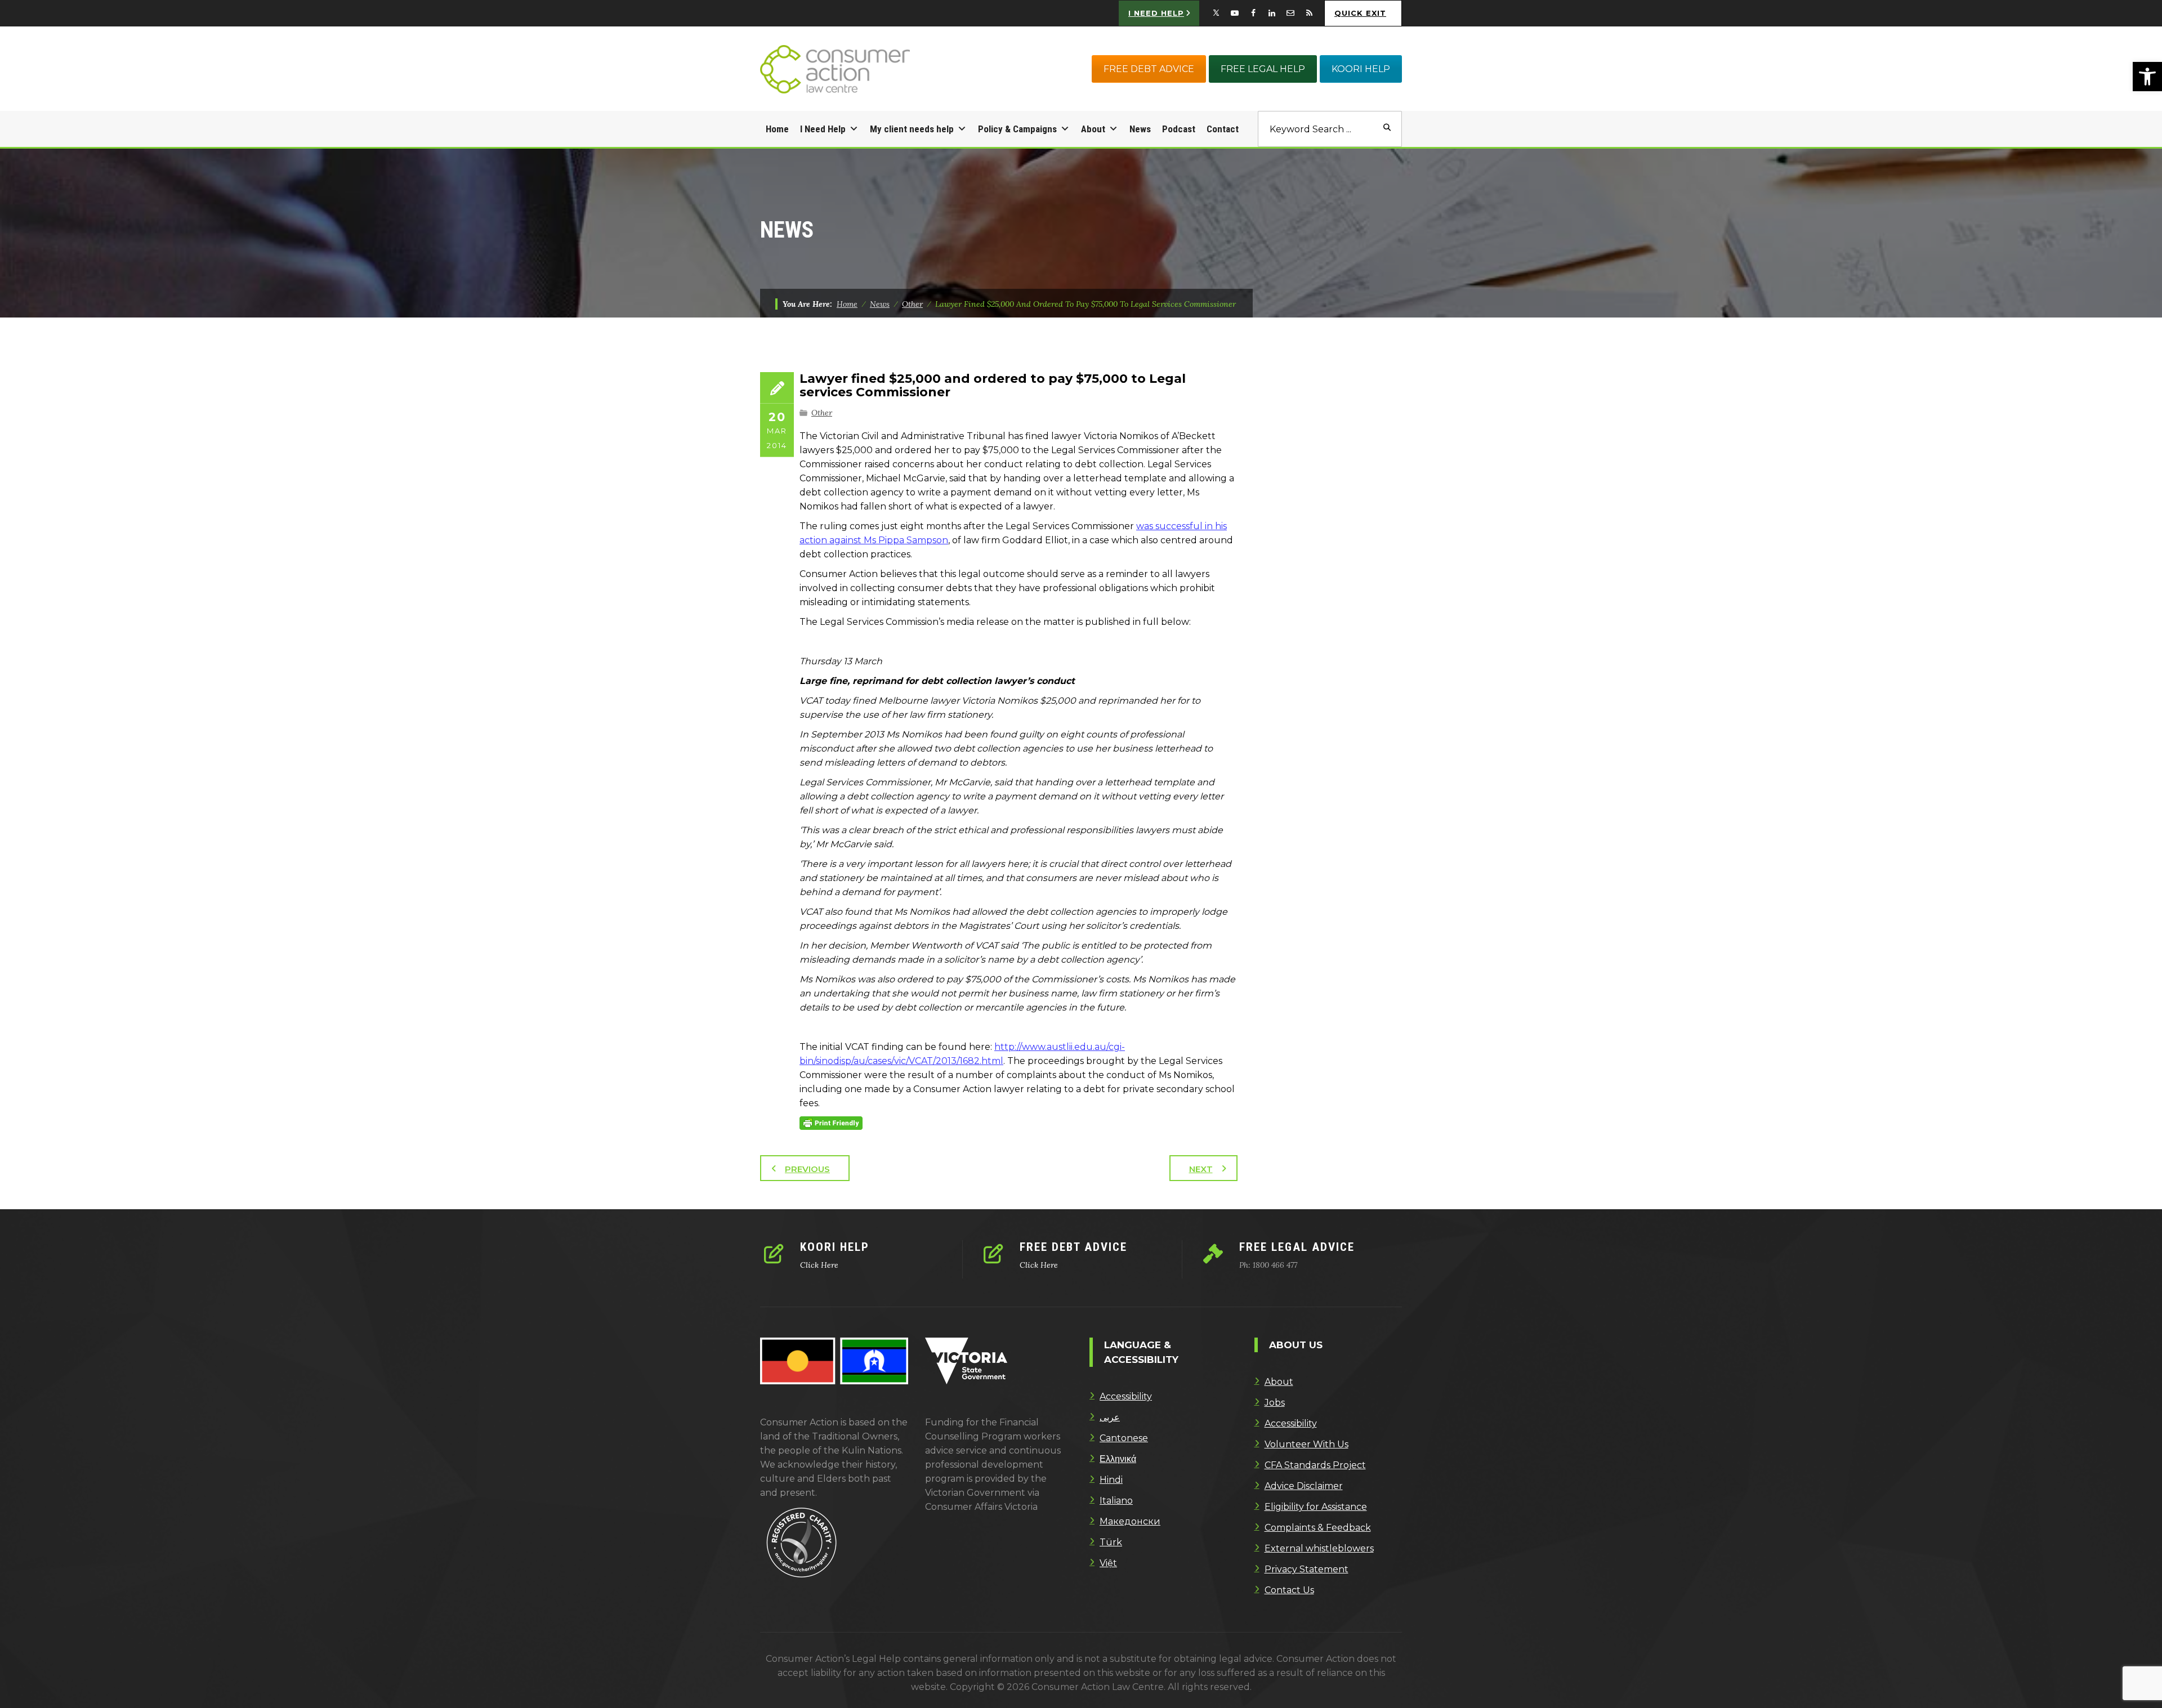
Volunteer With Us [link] (1306, 1444)
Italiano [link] (1116, 1501)
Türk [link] (1111, 1542)
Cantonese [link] (1124, 1438)
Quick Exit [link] (1360, 13)
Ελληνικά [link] (1118, 1459)
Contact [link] (1223, 129)
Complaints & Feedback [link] (1318, 1528)
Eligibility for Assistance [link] (1316, 1507)
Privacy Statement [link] (1306, 1569)
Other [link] (822, 413)
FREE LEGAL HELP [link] (1263, 69)
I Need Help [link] (823, 129)
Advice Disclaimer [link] (1304, 1486)
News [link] (1140, 129)
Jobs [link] (1275, 1403)
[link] (2147, 77)
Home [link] (777, 129)
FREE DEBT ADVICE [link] (1149, 69)
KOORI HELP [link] (1361, 69)
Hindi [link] (1111, 1480)
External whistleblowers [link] (1319, 1548)
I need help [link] (1156, 13)
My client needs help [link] (912, 129)
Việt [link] (1108, 1563)
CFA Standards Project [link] (1315, 1465)
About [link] (1093, 129)
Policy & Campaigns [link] (1017, 129)
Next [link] (1201, 1169)
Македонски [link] (1130, 1521)
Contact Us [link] (1289, 1590)
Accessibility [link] (1126, 1396)
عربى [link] (1110, 1417)
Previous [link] (807, 1169)
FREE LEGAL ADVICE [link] (1297, 1247)
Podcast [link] (1179, 129)
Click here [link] (819, 1265)
